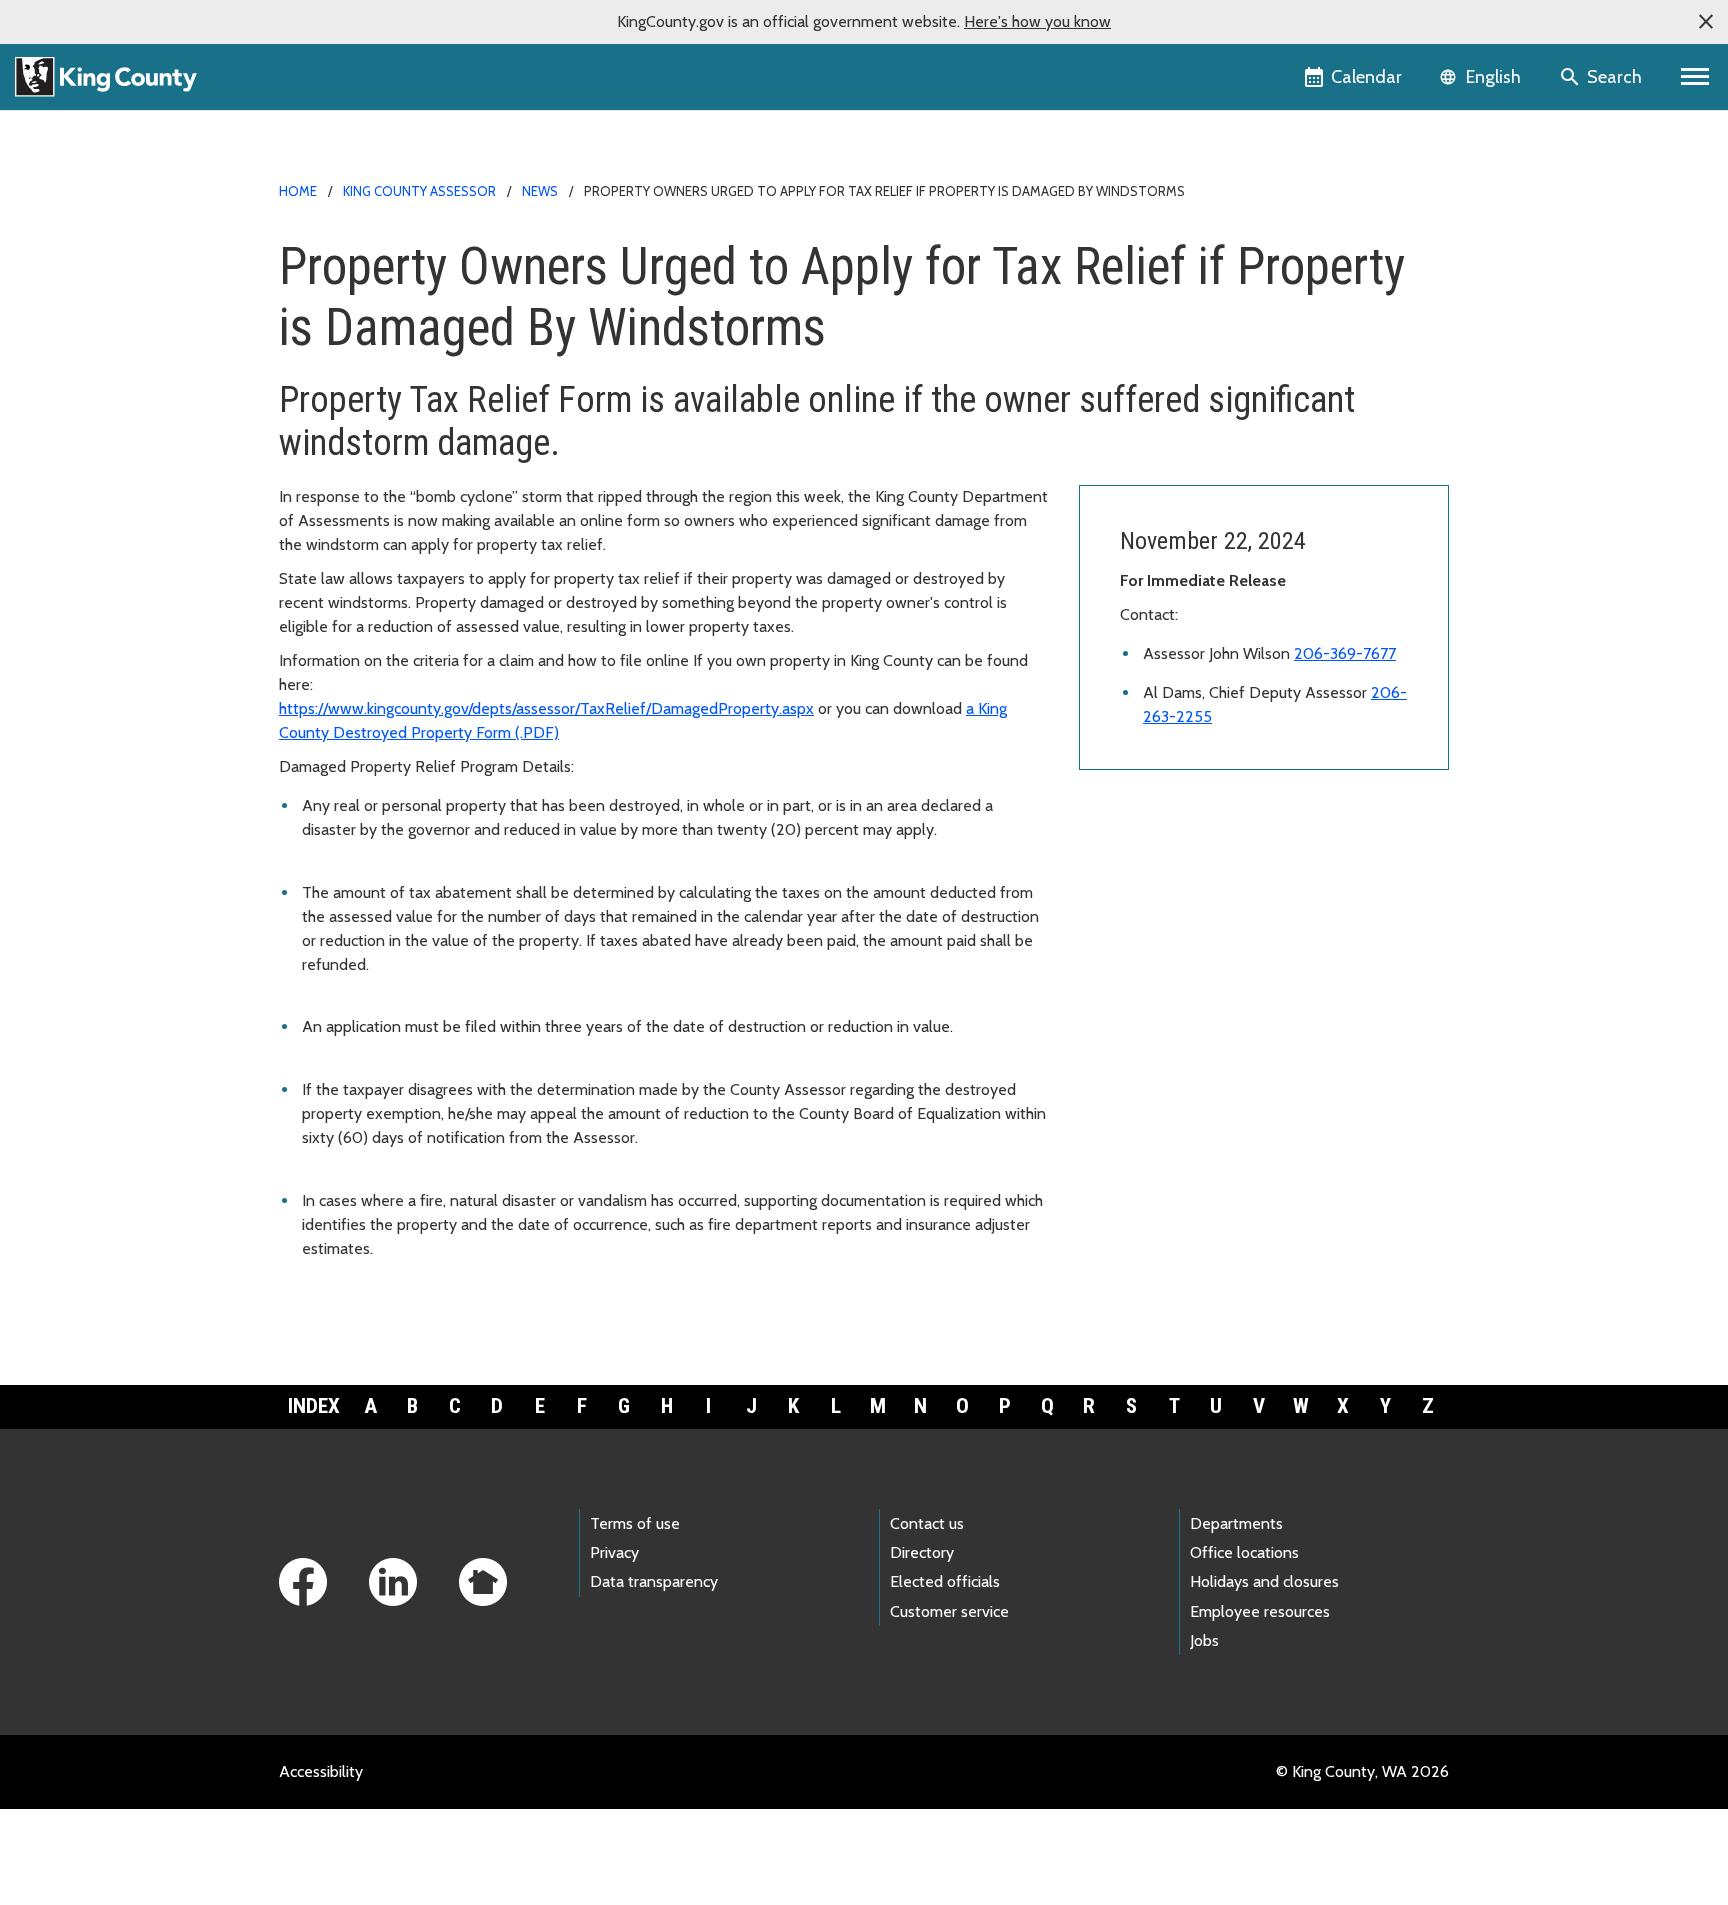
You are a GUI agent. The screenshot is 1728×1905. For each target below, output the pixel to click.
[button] (1706, 22)
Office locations (1244, 1552)
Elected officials (945, 1581)
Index (314, 1406)
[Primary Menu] (1695, 77)
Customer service (949, 1611)
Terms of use (635, 1523)
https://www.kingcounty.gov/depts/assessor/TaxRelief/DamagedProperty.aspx (546, 708)
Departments (1236, 1523)
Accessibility (321, 1771)
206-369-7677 (1345, 653)
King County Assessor (419, 191)
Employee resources (1260, 1611)
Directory (922, 1552)
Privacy (614, 1552)
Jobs (1204, 1640)
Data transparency (654, 1581)
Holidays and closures (1264, 1581)
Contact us (927, 1523)
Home (298, 191)
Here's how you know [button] (1037, 21)
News (540, 191)
